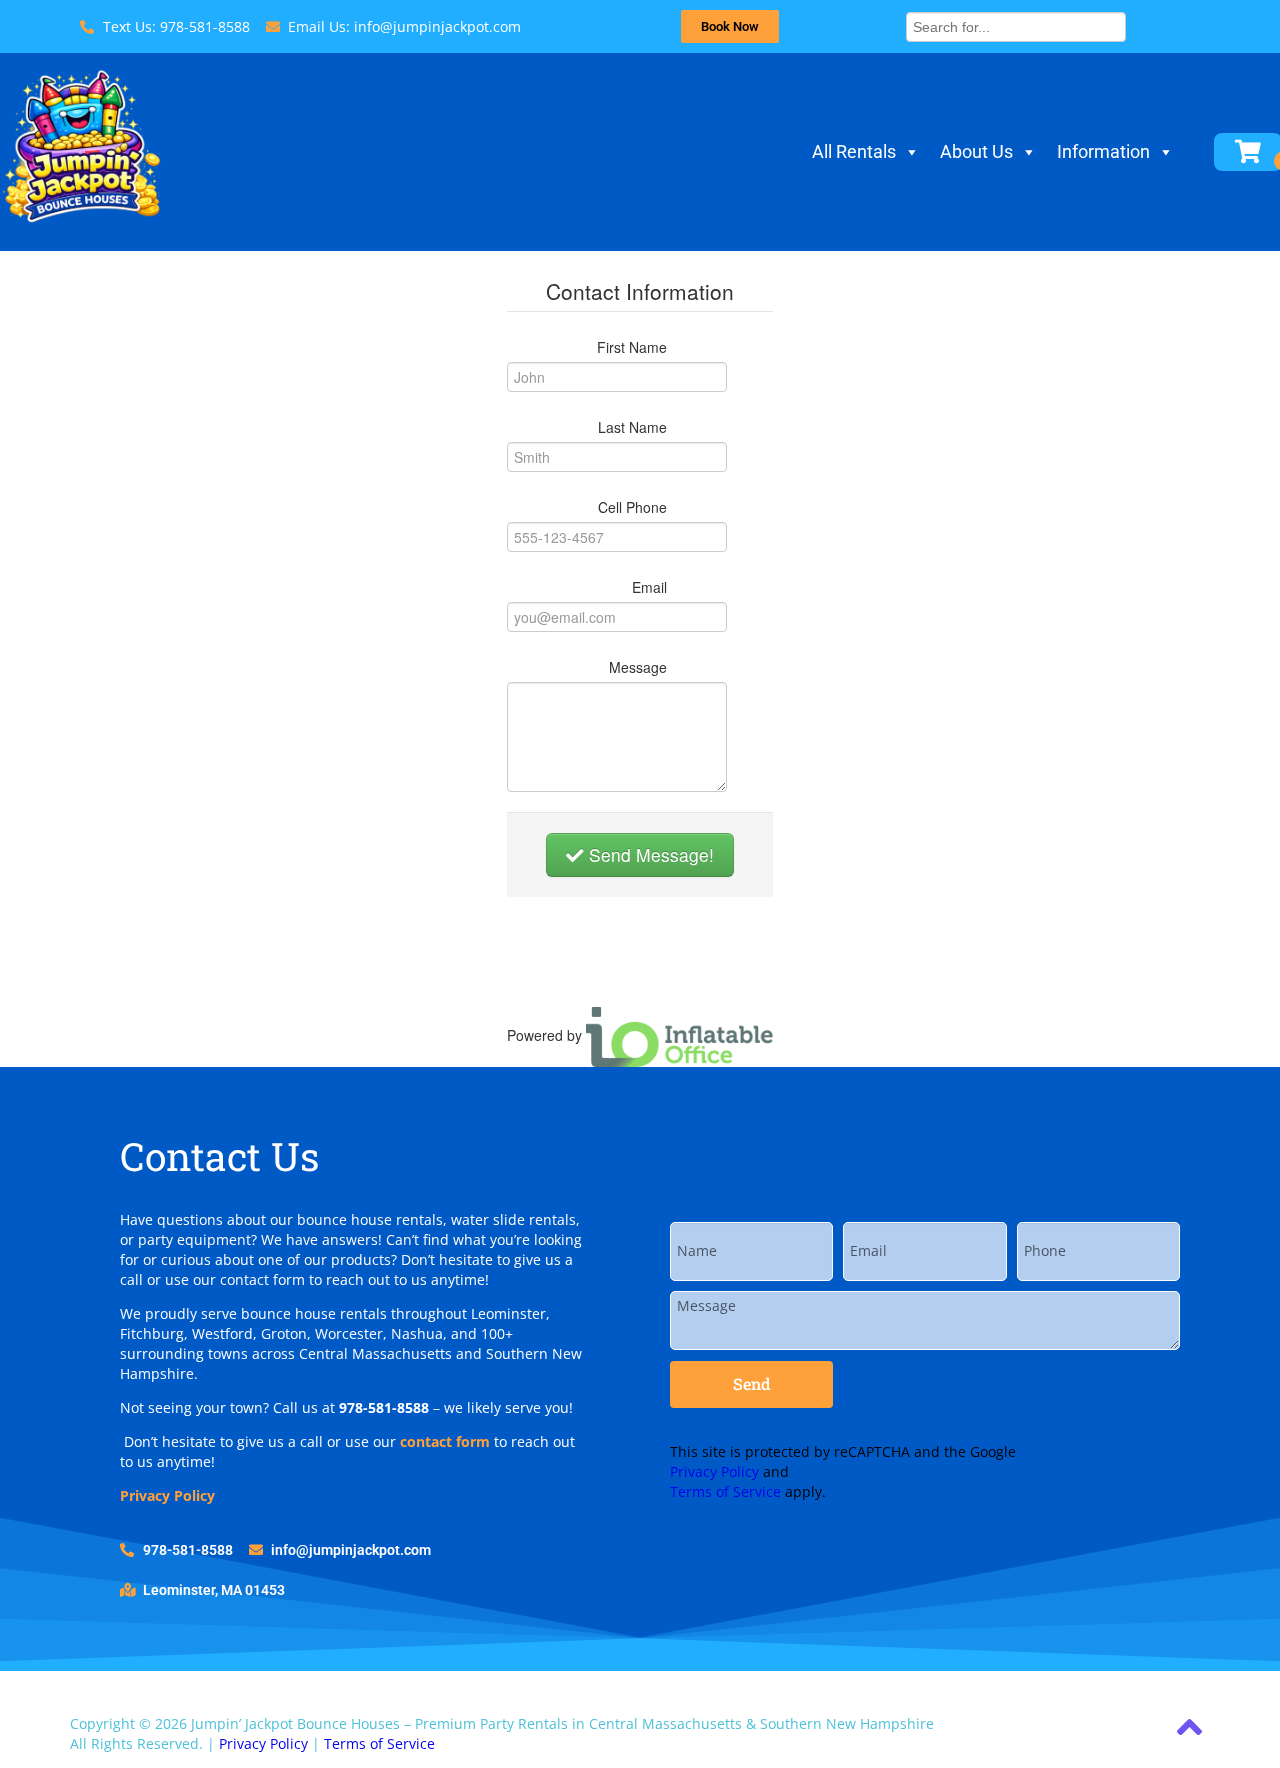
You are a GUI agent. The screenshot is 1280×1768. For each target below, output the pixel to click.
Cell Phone (632, 507)
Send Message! (649, 854)
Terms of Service (725, 1491)
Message (638, 667)
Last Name (632, 427)
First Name (632, 347)
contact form (445, 1441)
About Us (976, 151)
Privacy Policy (167, 1495)
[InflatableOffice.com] (680, 1035)
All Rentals (854, 151)
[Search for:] (1016, 24)
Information (1103, 151)
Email (649, 587)
